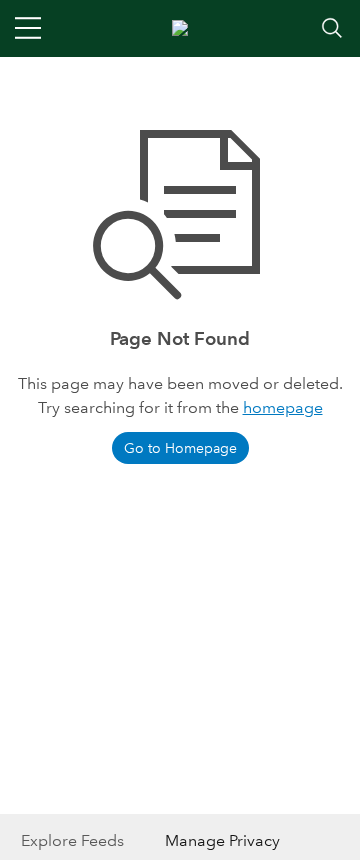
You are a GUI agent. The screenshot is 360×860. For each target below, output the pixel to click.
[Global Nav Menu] (28, 28)
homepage (283, 407)
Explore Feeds (72, 840)
